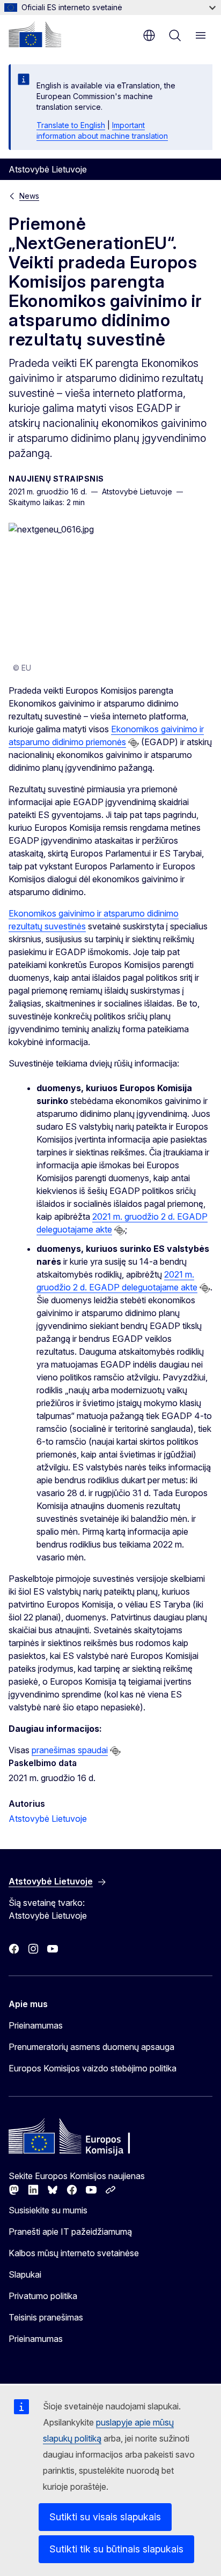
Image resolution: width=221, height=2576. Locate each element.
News (29, 196)
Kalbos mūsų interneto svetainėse (74, 2253)
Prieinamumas (36, 2025)
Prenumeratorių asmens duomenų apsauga (91, 2047)
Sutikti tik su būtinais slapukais (116, 2549)
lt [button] (149, 35)
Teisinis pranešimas (46, 2317)
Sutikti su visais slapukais (105, 2517)
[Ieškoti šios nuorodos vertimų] (134, 743)
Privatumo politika (43, 2296)
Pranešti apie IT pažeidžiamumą (70, 2232)
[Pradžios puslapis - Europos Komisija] (35, 34)
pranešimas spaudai (70, 1750)
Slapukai (25, 2274)
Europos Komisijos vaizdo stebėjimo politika (93, 2068)
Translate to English (71, 125)
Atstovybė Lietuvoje (48, 1819)
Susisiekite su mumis (48, 2210)
